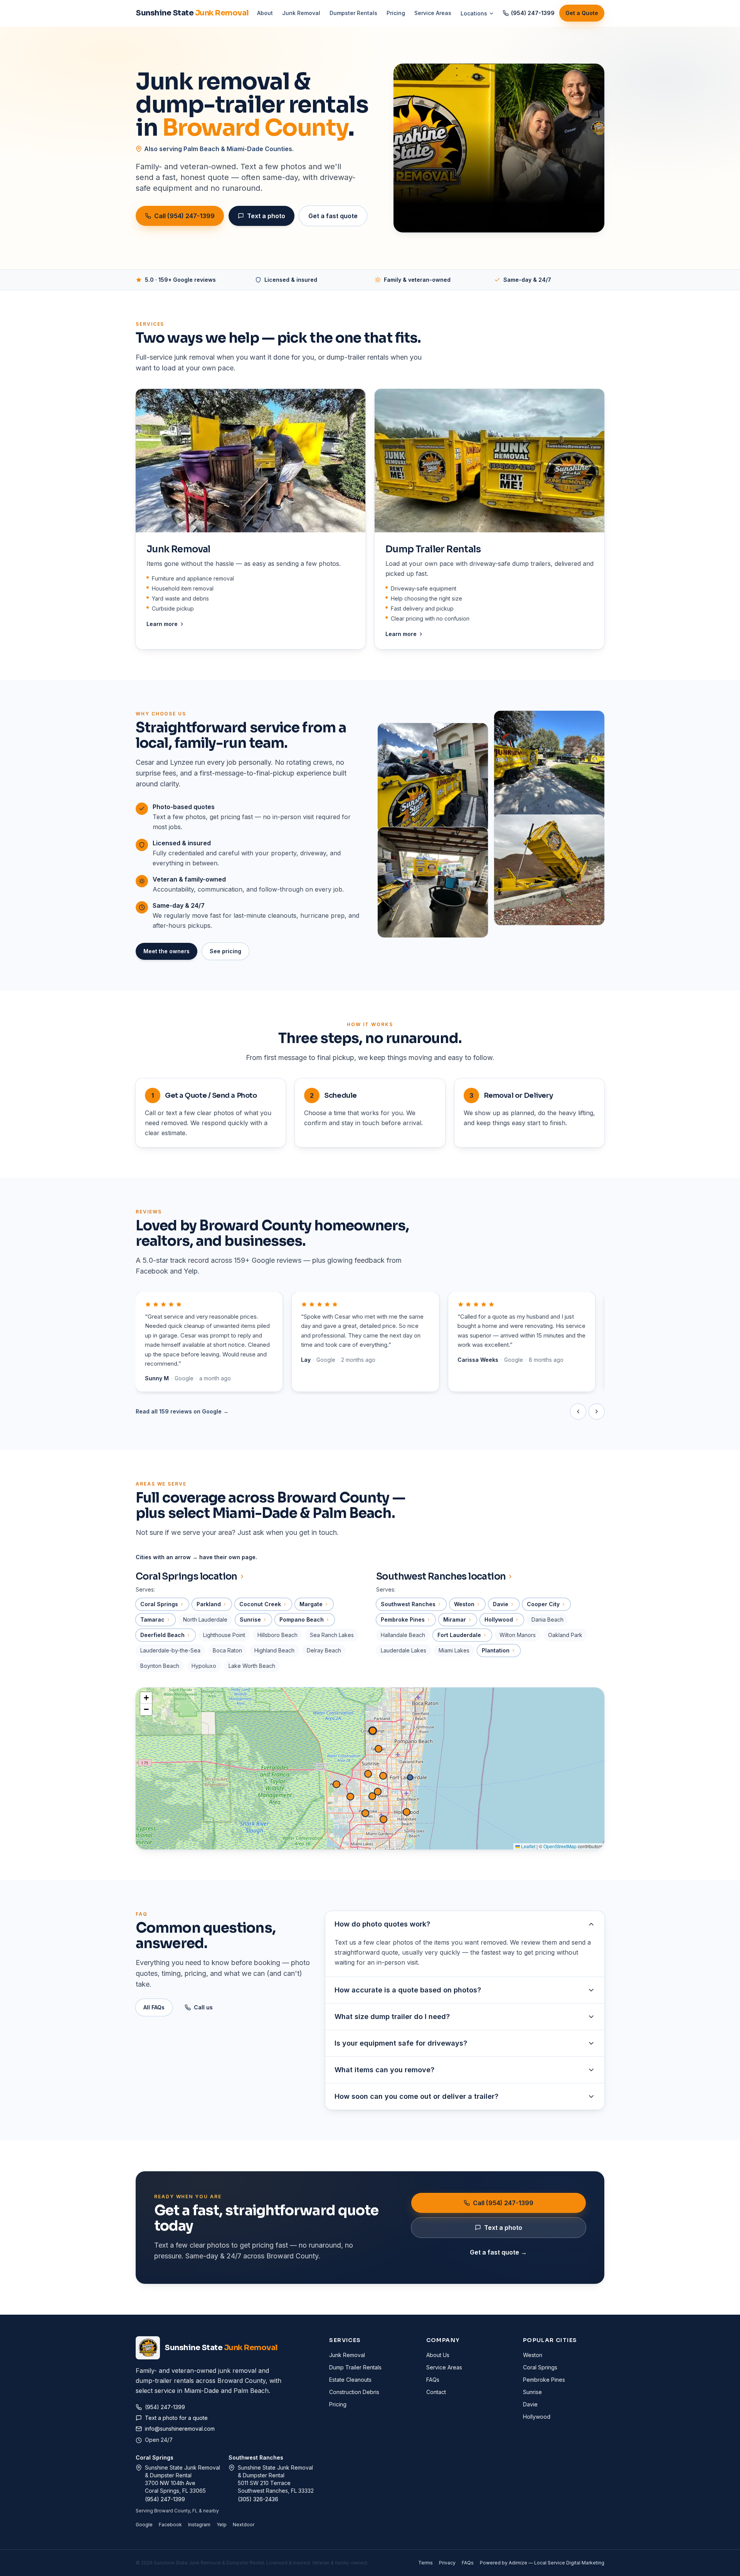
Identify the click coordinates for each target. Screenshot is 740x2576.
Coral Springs (155, 2457)
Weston (533, 2355)
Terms (425, 2563)
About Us (438, 2355)
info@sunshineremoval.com (180, 2429)
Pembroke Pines (544, 2380)
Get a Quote (582, 13)
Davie (530, 2404)
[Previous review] (578, 1412)
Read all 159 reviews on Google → (182, 1411)
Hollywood (537, 2417)
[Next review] (597, 1412)
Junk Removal (301, 13)
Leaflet (528, 1846)
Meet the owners (166, 951)
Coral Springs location (187, 1577)
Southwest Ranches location (441, 1577)
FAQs (433, 2380)
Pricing (396, 13)
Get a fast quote (333, 216)
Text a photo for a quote (176, 2418)
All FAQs (154, 2007)
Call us (203, 2007)
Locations (474, 13)
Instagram (199, 2525)
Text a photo (266, 216)
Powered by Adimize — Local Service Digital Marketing (542, 2563)
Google (144, 2525)
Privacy (447, 2563)
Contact (436, 2392)
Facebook (170, 2525)
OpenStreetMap (560, 1846)
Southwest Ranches (256, 2457)
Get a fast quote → (498, 2252)
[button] (373, 1731)
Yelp (222, 2525)
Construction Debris (354, 2392)
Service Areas (433, 13)
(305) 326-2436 (258, 2499)
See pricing (225, 951)
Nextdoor (244, 2525)
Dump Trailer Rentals (355, 2367)
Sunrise (532, 2392)
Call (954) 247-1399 (184, 216)
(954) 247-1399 (533, 13)
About (265, 13)
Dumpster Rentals (353, 13)
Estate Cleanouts (350, 2380)
